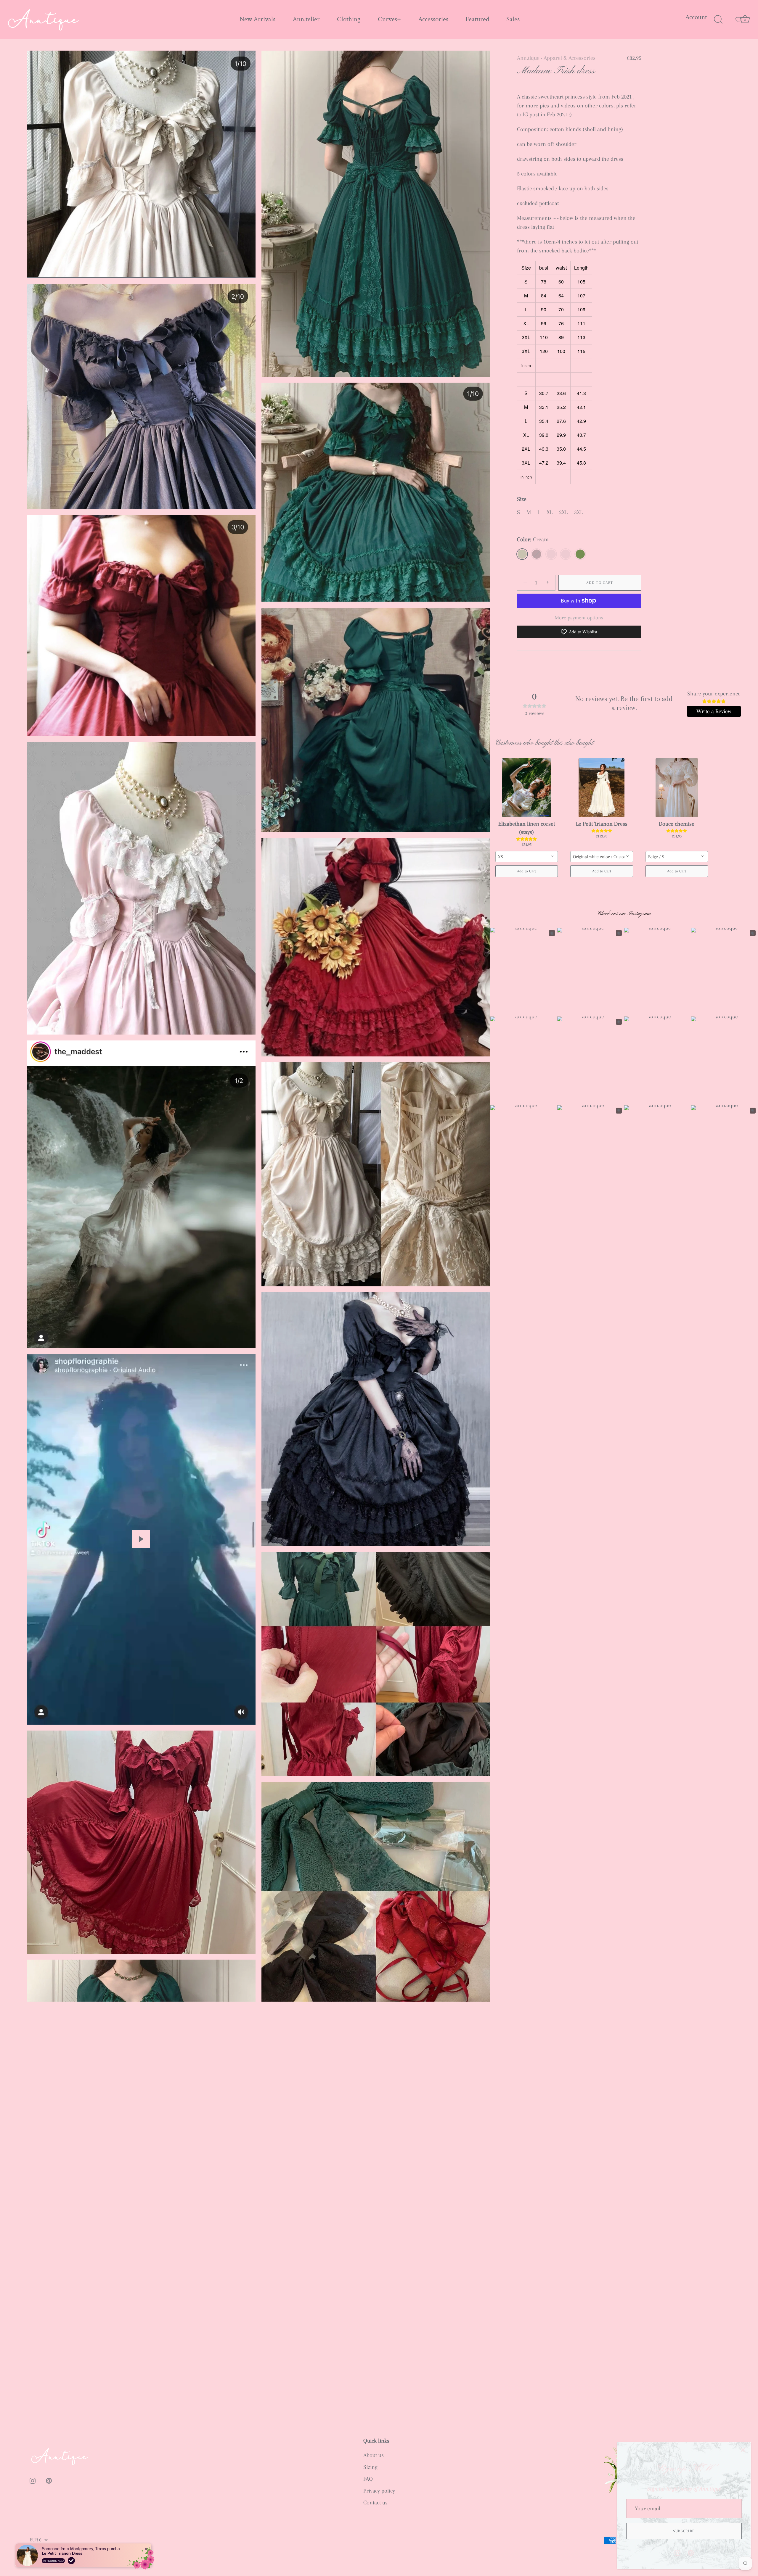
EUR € (36, 2540)
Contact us (375, 2503)
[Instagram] (677, 2552)
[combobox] (527, 857)
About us (374, 2455)
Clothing (349, 19)
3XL (578, 512)
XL (550, 512)
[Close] (743, 2450)
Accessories (433, 19)
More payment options (579, 618)
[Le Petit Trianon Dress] (602, 788)
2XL (563, 512)
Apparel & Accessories (570, 58)
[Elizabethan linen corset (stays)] (527, 788)
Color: (533, 539)
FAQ (368, 2479)
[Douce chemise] (677, 788)
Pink (566, 554)
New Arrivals (257, 19)
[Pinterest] (691, 2552)
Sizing (370, 2467)
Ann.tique (528, 58)
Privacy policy (379, 2491)
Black (537, 554)
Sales (513, 19)
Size (522, 499)
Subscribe (684, 2531)
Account (696, 17)
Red (551, 554)
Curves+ (389, 19)
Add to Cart (600, 583)
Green (580, 554)
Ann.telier (306, 19)
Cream (522, 554)
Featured (477, 19)
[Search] (718, 20)
